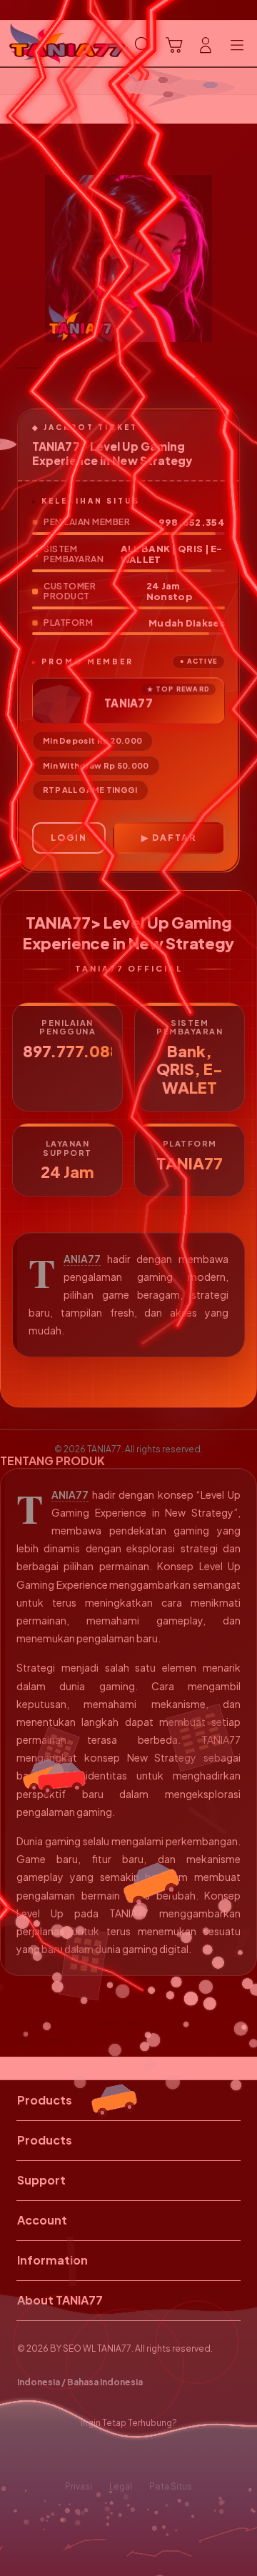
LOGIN (69, 838)
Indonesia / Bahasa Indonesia (80, 2382)
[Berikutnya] (243, 259)
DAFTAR (174, 838)
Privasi (79, 2486)
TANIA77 (82, 1259)
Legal (121, 2486)
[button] (174, 45)
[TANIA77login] (44, 44)
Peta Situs (171, 2486)
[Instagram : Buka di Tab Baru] (143, 2455)
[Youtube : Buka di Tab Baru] (171, 2455)
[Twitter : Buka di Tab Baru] (114, 2455)
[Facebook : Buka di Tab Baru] (86, 2455)
